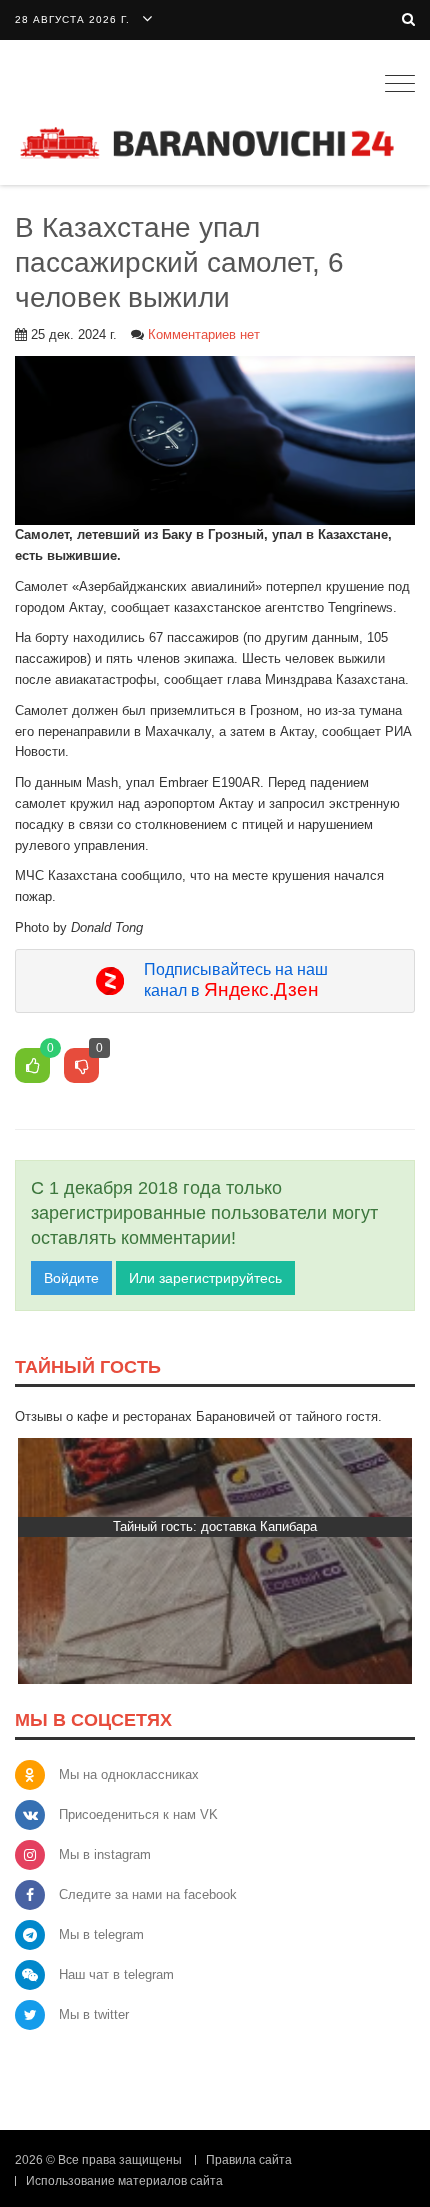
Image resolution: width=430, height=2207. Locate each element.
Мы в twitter (94, 2014)
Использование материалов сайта (124, 2181)
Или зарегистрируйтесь (205, 1278)
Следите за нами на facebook (148, 1894)
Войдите (71, 1278)
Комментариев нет (204, 334)
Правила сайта (249, 2160)
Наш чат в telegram (116, 1974)
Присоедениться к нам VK (138, 1814)
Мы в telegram (101, 1934)
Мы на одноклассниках (129, 1774)
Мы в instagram (105, 1854)
